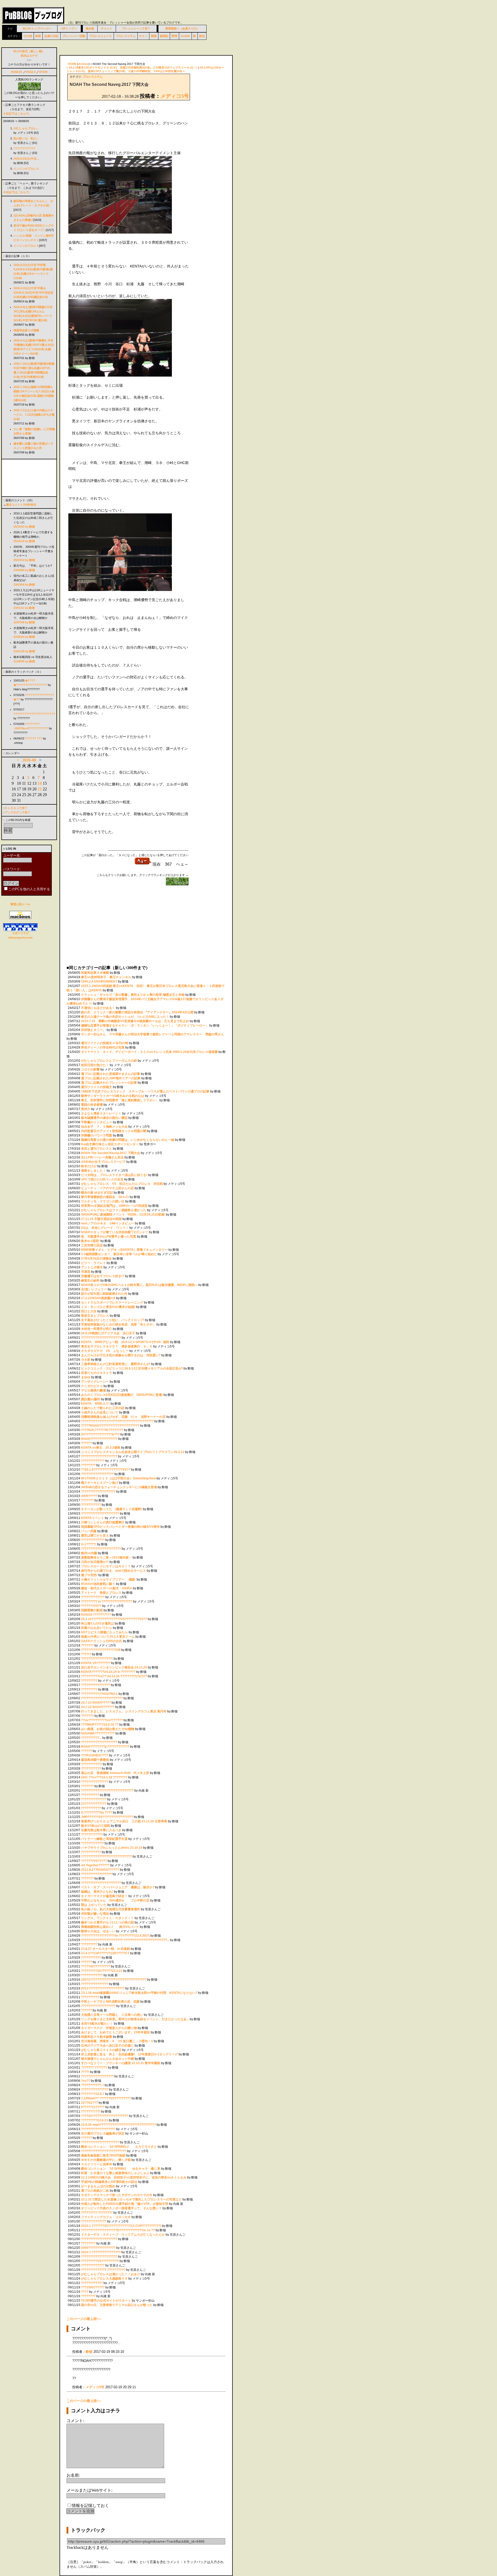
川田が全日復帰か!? (95, 1562)
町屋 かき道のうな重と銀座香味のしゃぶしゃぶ (116, 2173)
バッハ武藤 (89, 1531)
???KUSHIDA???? (95, 1755)
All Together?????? (95, 1865)
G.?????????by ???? (97, 1813)
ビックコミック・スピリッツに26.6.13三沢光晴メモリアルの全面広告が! (132, 1368)
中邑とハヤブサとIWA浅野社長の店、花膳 (110, 2002)
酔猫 (89, 2352)
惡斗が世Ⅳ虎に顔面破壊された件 (104, 1294)
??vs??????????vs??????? (102, 1720)
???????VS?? (91, 1606)
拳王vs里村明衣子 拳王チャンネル (106, 977)
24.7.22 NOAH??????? (98, 1707)
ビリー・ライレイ (94, 1263)
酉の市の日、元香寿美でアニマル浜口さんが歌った (117, 2305)
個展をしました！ (93, 1171)
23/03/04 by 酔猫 (24, 570)
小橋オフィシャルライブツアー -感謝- (108, 1579)
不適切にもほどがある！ (98, 1008)
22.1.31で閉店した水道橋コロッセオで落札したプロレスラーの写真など (131, 2199)
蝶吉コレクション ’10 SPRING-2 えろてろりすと (119, 2147)
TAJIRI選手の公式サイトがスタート (106, 2301)
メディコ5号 (175, 96)
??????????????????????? (34, 714)
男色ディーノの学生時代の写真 (103, 1047)
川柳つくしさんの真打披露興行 (103, 1522)
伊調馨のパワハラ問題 (97, 1135)
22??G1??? (89, 2103)
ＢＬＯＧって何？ (16, 808)
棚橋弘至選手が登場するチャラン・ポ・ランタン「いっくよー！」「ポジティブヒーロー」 (145, 1025)
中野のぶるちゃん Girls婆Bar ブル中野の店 (115, 1900)
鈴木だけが (89, 1166)
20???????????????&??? (100, 1434)
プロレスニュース (100, 36)
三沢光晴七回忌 (92, 1245)
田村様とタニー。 (93, 1030)
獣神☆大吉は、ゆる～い (98, 1931)
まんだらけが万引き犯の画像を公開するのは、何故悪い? (121, 1355)
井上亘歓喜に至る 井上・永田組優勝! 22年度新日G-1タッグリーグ (129, 2054)
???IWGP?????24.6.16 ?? (100, 1725)
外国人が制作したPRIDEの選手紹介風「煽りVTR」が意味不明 (125, 2204)
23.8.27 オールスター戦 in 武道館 (106, 1949)
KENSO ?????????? (96, 1615)
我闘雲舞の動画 (92, 1610)
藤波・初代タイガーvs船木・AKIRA (107, 1588)
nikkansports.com (20, 938)
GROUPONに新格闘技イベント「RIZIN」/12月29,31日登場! (123, 1215)
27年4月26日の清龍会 (96, 1259)
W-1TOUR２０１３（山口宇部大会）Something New (118, 1478)
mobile (185, 36)
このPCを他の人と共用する (29, 889)
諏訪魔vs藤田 (91, 1399)
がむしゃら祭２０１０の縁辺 (101, 2050)
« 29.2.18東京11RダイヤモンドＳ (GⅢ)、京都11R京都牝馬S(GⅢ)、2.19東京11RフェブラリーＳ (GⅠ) (132, 68)
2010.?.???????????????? (101, 2252)
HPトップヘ (69, 28)
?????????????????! (97, 1659)
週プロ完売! (89, 1575)
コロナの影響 (90, 1069)
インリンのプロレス (26, 169)
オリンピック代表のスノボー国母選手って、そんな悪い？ (121, 2208)
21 (40, 789)
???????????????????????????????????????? (117, 1421)
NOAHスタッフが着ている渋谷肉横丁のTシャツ (115, 1232)
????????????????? (96, 1874)
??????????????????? (98, 1492)
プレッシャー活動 (74, 36)
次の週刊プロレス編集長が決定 (103, 2133)
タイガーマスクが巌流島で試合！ (104, 1896)
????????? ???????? (97, 2213)
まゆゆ (86, 1377)
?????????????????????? (101, 1338)
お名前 (73, 2475)
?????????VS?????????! (100, 2261)
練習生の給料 (90, 1280)
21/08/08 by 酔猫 (24, 661)
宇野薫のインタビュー (97, 1122)
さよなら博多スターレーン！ (101, 1113)
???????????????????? (99, 1456)
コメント (75, 2421)
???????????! (92, 1764)
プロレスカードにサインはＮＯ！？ (106, 1566)
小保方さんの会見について (100, 1412)
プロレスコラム (126, 36)
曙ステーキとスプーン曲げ (100, 1483)
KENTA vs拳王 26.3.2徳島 (101, 1448)
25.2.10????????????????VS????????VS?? (114, 1619)
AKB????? (89, 1496)
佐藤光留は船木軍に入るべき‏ (101, 1830)
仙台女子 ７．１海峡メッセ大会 (104, 1127)
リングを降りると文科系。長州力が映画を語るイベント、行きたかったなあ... (135, 2019)
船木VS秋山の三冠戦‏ (96, 1826)
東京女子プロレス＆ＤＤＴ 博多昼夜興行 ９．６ (117, 1346)
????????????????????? (100, 1514)
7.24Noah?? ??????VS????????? (106, 2098)
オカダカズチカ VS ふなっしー (105, 1351)
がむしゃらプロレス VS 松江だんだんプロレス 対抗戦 (122, 1184)
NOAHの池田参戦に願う (98, 1584)
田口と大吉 (89, 1311)
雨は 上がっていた (94, 1905)
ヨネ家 (86, 1360)
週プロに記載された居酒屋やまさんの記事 (111, 1074)
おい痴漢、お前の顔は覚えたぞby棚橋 (108, 1729)
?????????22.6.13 (94, 2120)
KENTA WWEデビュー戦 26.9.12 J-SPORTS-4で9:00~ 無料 (125, 1342)
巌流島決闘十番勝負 (95, 1760)
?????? (86, 1443)
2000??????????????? (98, 2248)
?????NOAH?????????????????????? (110, 1426)
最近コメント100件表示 (21, 505)
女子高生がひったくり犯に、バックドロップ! (113, 1320)
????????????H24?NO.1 (99, 1694)
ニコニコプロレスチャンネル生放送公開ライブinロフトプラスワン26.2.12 (133, 1452)
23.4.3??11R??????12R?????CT (105, 1953)
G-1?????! (89, 1544)
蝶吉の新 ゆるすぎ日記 (97, 1193)
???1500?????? (93, 2287)
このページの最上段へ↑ (84, 2319)
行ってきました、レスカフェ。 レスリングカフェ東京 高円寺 (124, 1711)
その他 (28, 36)
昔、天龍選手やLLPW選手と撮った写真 (109, 1237)
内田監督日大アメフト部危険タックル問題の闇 (114, 1131)
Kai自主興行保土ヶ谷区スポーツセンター (110, 1144)
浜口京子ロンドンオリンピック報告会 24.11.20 (114, 1667)
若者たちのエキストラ (97, 1373)
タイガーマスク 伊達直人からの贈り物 (109, 2028)
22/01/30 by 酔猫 (24, 651)
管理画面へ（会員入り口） (182, 28)
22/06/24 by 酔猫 (24, 637)
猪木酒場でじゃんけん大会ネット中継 (108, 2059)
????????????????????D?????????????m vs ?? (118, 2230)
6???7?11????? (93, 2107)
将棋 (38, 36)
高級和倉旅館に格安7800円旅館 (103, 2155)
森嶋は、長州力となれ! (97, 1892)
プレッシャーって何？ (136, 28)
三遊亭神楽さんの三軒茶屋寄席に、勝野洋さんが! (116, 1364)
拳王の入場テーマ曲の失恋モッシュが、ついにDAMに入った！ (125, 1017)
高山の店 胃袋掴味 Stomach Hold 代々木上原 (115, 1773)
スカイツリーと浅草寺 (97, 2164)
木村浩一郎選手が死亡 (97, 1329)
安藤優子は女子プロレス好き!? (103, 1276)
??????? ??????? (94, 2068)
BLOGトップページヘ (37, 28)
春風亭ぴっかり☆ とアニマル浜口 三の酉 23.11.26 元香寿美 (124, 1821)
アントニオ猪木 (92, 1267)
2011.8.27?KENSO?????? (100, 1870)
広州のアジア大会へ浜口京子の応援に (107, 2046)
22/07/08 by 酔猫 (24, 622)
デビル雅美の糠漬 (93, 1390)
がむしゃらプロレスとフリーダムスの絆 (109, 1061)
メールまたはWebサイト (89, 2490)
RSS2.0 (31, 72)
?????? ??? (34, 738)
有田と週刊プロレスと (97, 1149)
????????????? (93, 1461)
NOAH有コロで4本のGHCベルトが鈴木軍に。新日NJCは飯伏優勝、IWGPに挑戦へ (140, 1285)
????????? (89, 1681)
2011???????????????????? (103, 1988)
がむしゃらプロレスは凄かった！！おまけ (111, 2274)
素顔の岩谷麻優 (92, 1105)
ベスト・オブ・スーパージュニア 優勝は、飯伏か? (118, 1887)
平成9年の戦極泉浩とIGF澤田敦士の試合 (109, 2182)
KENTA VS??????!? (96, 1663)
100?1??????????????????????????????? (114, 1980)
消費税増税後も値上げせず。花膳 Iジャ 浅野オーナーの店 (123, 1417)
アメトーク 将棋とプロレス (101, 1593)
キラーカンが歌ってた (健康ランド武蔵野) (112, 1509)
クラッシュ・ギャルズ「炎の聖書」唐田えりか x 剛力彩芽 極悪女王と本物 (133, 995)
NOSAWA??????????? (98, 1733)
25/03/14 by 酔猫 (24, 560)
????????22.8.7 (93, 2094)
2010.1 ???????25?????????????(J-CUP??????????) (121, 2226)
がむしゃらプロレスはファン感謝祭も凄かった (114, 1210)
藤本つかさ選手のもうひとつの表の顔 (107, 1922)
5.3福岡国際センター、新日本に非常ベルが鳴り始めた (119, 1254)
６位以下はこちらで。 (17, 114)
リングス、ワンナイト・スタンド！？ (107, 1918)
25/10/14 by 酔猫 (24, 541)
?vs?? (86, 2081)
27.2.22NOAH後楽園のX (98, 1298)
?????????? (90, 1795)
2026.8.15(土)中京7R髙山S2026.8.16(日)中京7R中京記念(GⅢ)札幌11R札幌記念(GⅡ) (33, 293)
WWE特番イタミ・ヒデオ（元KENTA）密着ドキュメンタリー (124, 1250)
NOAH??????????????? (99, 1439)
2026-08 (29, 760)
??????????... (91, 1738)
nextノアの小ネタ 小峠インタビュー (108, 1223)
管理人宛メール (20, 904)
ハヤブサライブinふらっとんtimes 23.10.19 (112, 1848)
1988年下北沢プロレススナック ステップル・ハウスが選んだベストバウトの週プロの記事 (145, 1091)
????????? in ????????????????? (107, 1601)
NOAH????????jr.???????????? (105, 1747)
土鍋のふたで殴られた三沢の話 (103, 1408)
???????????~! (92, 2085)
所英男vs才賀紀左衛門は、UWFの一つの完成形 (114, 1206)
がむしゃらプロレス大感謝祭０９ (104, 2279)
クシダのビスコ (92, 1386)
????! (85, 2072)
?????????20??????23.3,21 (102, 1971)
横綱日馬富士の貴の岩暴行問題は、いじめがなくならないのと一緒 (128, 1140)
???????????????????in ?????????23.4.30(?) (115, 1936)
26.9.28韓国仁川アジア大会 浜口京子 (108, 1333)
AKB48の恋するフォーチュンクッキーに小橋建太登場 (119, 1487)
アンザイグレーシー (95, 1382)
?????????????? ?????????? (103, 2270)
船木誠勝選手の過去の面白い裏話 (104, 1118)
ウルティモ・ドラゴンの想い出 (103, 1201)
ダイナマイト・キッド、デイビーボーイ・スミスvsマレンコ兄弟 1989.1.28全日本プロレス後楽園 (149, 1052)
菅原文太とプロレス (95, 1316)
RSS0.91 (17, 72)
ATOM (43, 72)
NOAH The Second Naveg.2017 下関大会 (111, 1153)
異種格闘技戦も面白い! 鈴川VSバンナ (110, 1927)
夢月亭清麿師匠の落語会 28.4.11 (105, 1197)
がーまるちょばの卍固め (98, 2186)
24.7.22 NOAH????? (96, 1703)
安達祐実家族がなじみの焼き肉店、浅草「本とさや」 (119, 1324)
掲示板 (90, 28)
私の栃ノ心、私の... (26, 138)
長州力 (86, 1109)
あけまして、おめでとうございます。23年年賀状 (115, 2032)
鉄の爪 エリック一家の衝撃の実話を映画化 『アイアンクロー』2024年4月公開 (137, 1012)
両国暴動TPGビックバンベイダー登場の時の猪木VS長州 (120, 1527)
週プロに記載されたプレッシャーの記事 (109, 1083)
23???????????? (94, 1804)
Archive (83, 64)
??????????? (91, 1505)
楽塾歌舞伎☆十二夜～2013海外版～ (106, 1557)
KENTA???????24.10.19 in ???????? (108, 1672)
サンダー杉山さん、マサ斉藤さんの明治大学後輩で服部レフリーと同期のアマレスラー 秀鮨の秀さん (152, 1034)
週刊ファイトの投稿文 (97, 1087)
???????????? (24, 148)
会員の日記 (51, 36)
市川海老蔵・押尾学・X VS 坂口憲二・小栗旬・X (117, 2041)
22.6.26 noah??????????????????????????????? (118, 2125)
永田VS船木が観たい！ (97, 2024)
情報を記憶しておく (90, 2506)
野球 (174, 36)
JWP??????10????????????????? (107, 1817)
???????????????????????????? (106, 1856)
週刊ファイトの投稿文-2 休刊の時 (105, 1043)
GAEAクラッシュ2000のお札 (102, 1641)
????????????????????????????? (107, 1791)
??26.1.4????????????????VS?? (106, 1470)
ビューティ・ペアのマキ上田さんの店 (107, 1188)
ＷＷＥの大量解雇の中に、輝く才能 (106, 2160)
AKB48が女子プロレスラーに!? (103, 1162)
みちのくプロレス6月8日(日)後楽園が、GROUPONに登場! (122, 1395)
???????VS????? (94, 1861)
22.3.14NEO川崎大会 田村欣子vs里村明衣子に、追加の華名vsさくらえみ (134, 2177)
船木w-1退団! (90, 1241)
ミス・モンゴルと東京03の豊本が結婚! (108, 1307)
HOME (72, 64)
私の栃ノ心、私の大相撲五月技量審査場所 (111, 1909)
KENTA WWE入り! (95, 1404)
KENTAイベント (93, 1518)
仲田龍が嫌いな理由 (95, 1914)
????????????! (92, 1843)
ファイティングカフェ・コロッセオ (106, 2217)
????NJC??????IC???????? (102, 1430)
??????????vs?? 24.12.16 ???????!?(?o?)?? (114, 1676)
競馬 (154, 36)
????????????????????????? (104, 2151)
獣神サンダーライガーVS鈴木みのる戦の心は (113, 1096)
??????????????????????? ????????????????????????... (125, 1940)
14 (40, 783)
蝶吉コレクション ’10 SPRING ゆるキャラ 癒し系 (121, 2169)
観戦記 (164, 36)
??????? (87, 1500)
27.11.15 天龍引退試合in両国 (101, 1219)
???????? (88, 1465)
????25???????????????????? (105, 2116)
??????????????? (95, 1782)
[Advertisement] (23, 476)
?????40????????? (96, 1966)
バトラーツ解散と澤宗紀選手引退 (104, 1839)
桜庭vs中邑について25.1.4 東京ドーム (108, 1637)
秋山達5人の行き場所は (97, 1623)
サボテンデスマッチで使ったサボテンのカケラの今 (117, 2195)
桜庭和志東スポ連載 (26, 330)
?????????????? (94, 1799)
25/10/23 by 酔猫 (24, 527)
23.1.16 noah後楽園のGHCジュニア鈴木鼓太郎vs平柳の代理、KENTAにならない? (139, 1993)
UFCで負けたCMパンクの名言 (102, 1179)
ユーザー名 (12, 855)
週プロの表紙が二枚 (95, 2191)
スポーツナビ (20, 933)
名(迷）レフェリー (94, 1289)
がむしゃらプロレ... (26, 128)
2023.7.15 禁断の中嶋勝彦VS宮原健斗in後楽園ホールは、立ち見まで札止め (135, 1021)
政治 (202, 36)
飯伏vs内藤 (89, 1553)
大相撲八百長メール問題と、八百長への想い (112, 2015)
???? (85, 2292)
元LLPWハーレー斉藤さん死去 (102, 1157)
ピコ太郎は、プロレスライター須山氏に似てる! (114, 1175)
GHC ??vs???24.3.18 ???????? (104, 1777)
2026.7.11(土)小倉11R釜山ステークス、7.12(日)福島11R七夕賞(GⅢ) (34, 415)
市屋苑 (86, 1272)
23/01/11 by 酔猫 (24, 608)
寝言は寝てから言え (95, 1536)
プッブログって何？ (17, 812)
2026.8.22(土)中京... (26, 159)
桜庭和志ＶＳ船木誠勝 (97, 2037)
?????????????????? (97, 1474)
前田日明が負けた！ (95, 1065)
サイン (143, 36)
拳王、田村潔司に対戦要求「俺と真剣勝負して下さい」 (120, 1100)
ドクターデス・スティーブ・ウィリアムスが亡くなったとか (123, 2235)
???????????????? (96, 1685)
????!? (86, 1654)
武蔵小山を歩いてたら (97, 1628)
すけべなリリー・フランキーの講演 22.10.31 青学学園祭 (121, 2063)
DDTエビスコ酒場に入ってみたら (104, 1632)
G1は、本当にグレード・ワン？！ (105, 1228)
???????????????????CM (101, 1650)
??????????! (91, 2111)
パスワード (12, 869)
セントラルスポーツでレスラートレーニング (112, 1302)
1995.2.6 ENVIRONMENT (99, 982)
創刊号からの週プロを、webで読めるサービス (114, 1571)
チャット (107, 28)
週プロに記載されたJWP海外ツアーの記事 (111, 1078)
